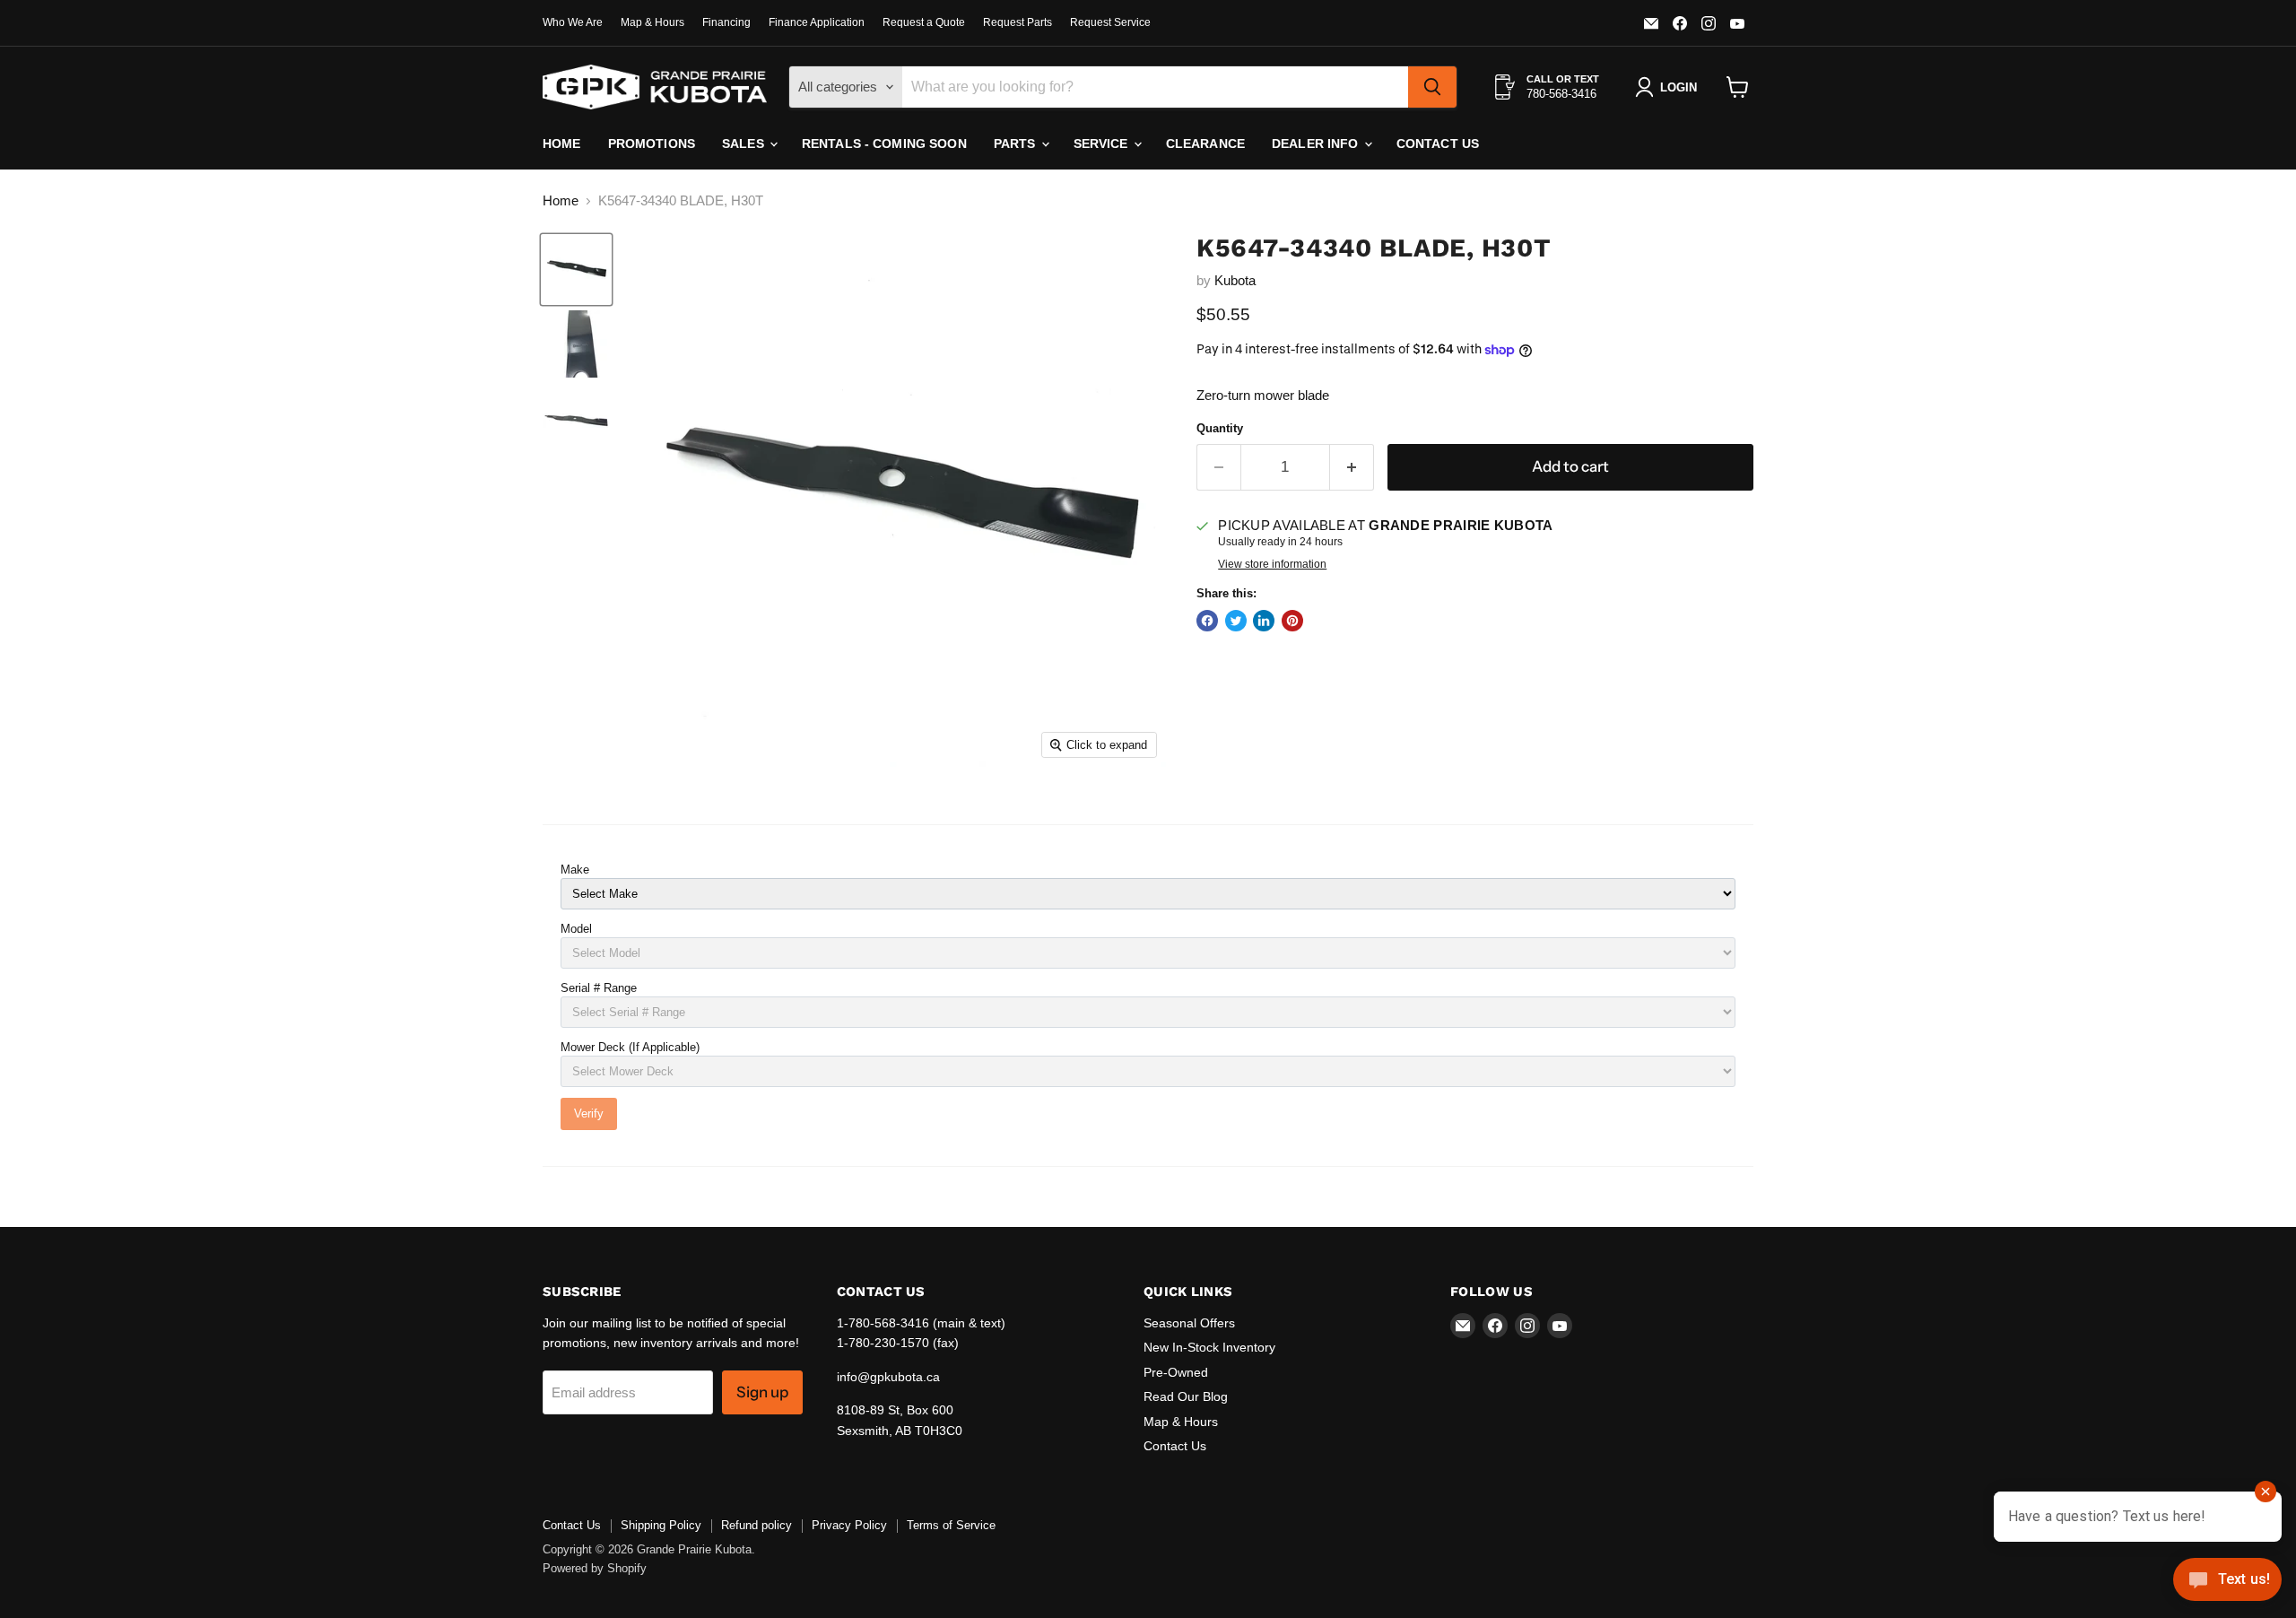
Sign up (762, 1392)
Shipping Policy (661, 1525)
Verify (589, 1113)
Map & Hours (652, 22)
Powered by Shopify (595, 1568)
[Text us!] (2227, 1583)
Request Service (1110, 22)
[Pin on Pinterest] (1292, 621)
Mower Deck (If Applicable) (630, 1047)
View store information (1272, 564)
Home (562, 144)
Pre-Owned (1176, 1372)
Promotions (652, 144)
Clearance (1205, 144)
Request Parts (1018, 22)
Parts (1017, 144)
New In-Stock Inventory (1209, 1347)
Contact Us (1438, 144)
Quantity (1220, 428)
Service (1103, 144)
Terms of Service (951, 1525)
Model (576, 929)
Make (575, 870)
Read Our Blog (1186, 1396)
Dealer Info (1317, 144)
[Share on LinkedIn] (1264, 621)
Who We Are (573, 22)
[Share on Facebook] (1207, 621)
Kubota (1235, 280)
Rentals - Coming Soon (884, 144)
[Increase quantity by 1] (1352, 467)
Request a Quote (924, 22)
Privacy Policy (849, 1525)
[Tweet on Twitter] (1236, 621)
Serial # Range (599, 988)
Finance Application (817, 22)
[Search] (1432, 87)
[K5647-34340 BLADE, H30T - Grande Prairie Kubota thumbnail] (576, 270)
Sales (745, 144)
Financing (726, 22)
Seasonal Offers (1189, 1323)
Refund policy (757, 1525)
